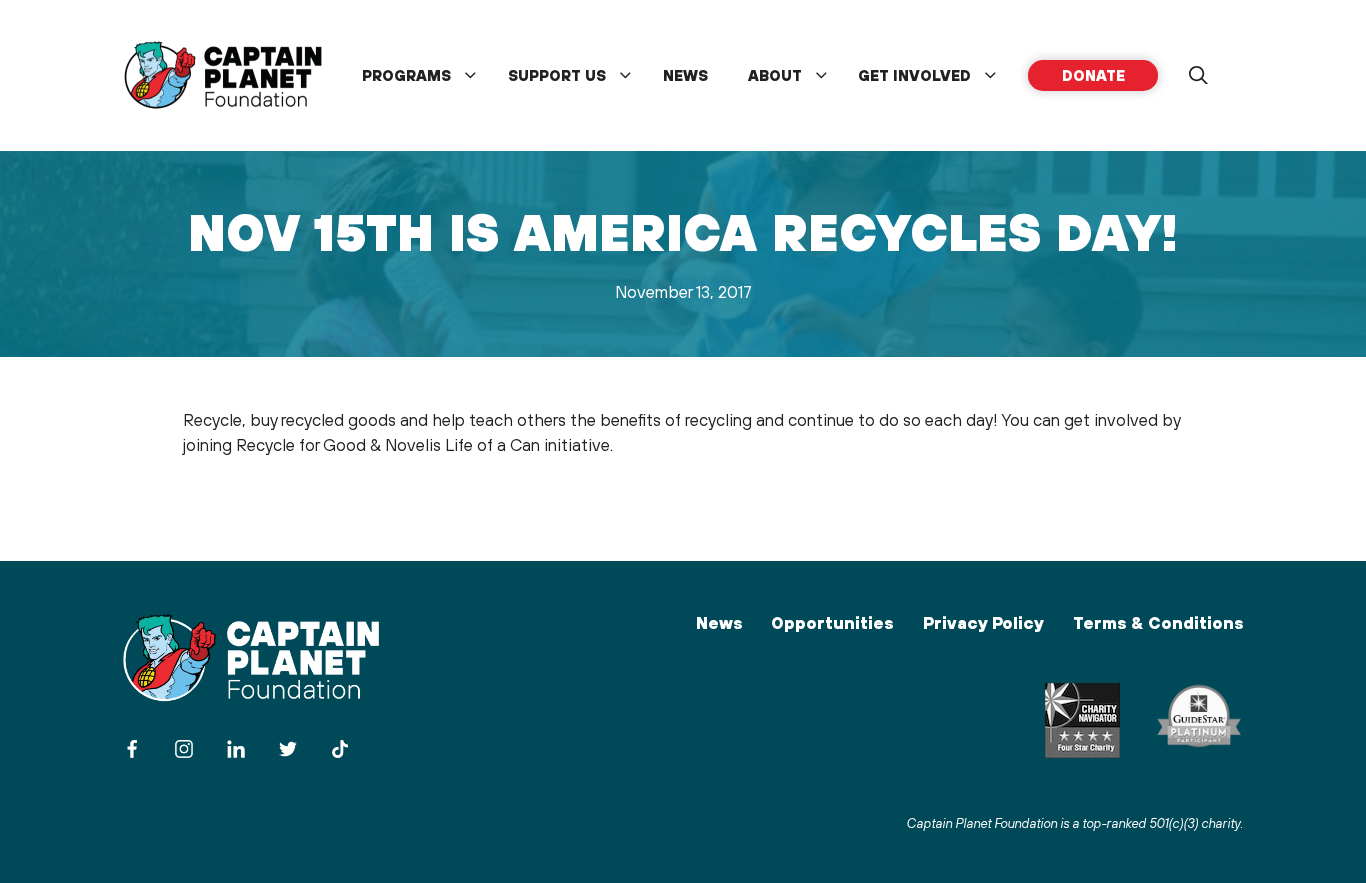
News (685, 75)
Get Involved (914, 75)
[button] (1198, 76)
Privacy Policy (983, 623)
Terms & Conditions (1158, 623)
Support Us (557, 75)
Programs (406, 75)
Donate (1093, 75)
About (775, 75)
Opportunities (832, 623)
